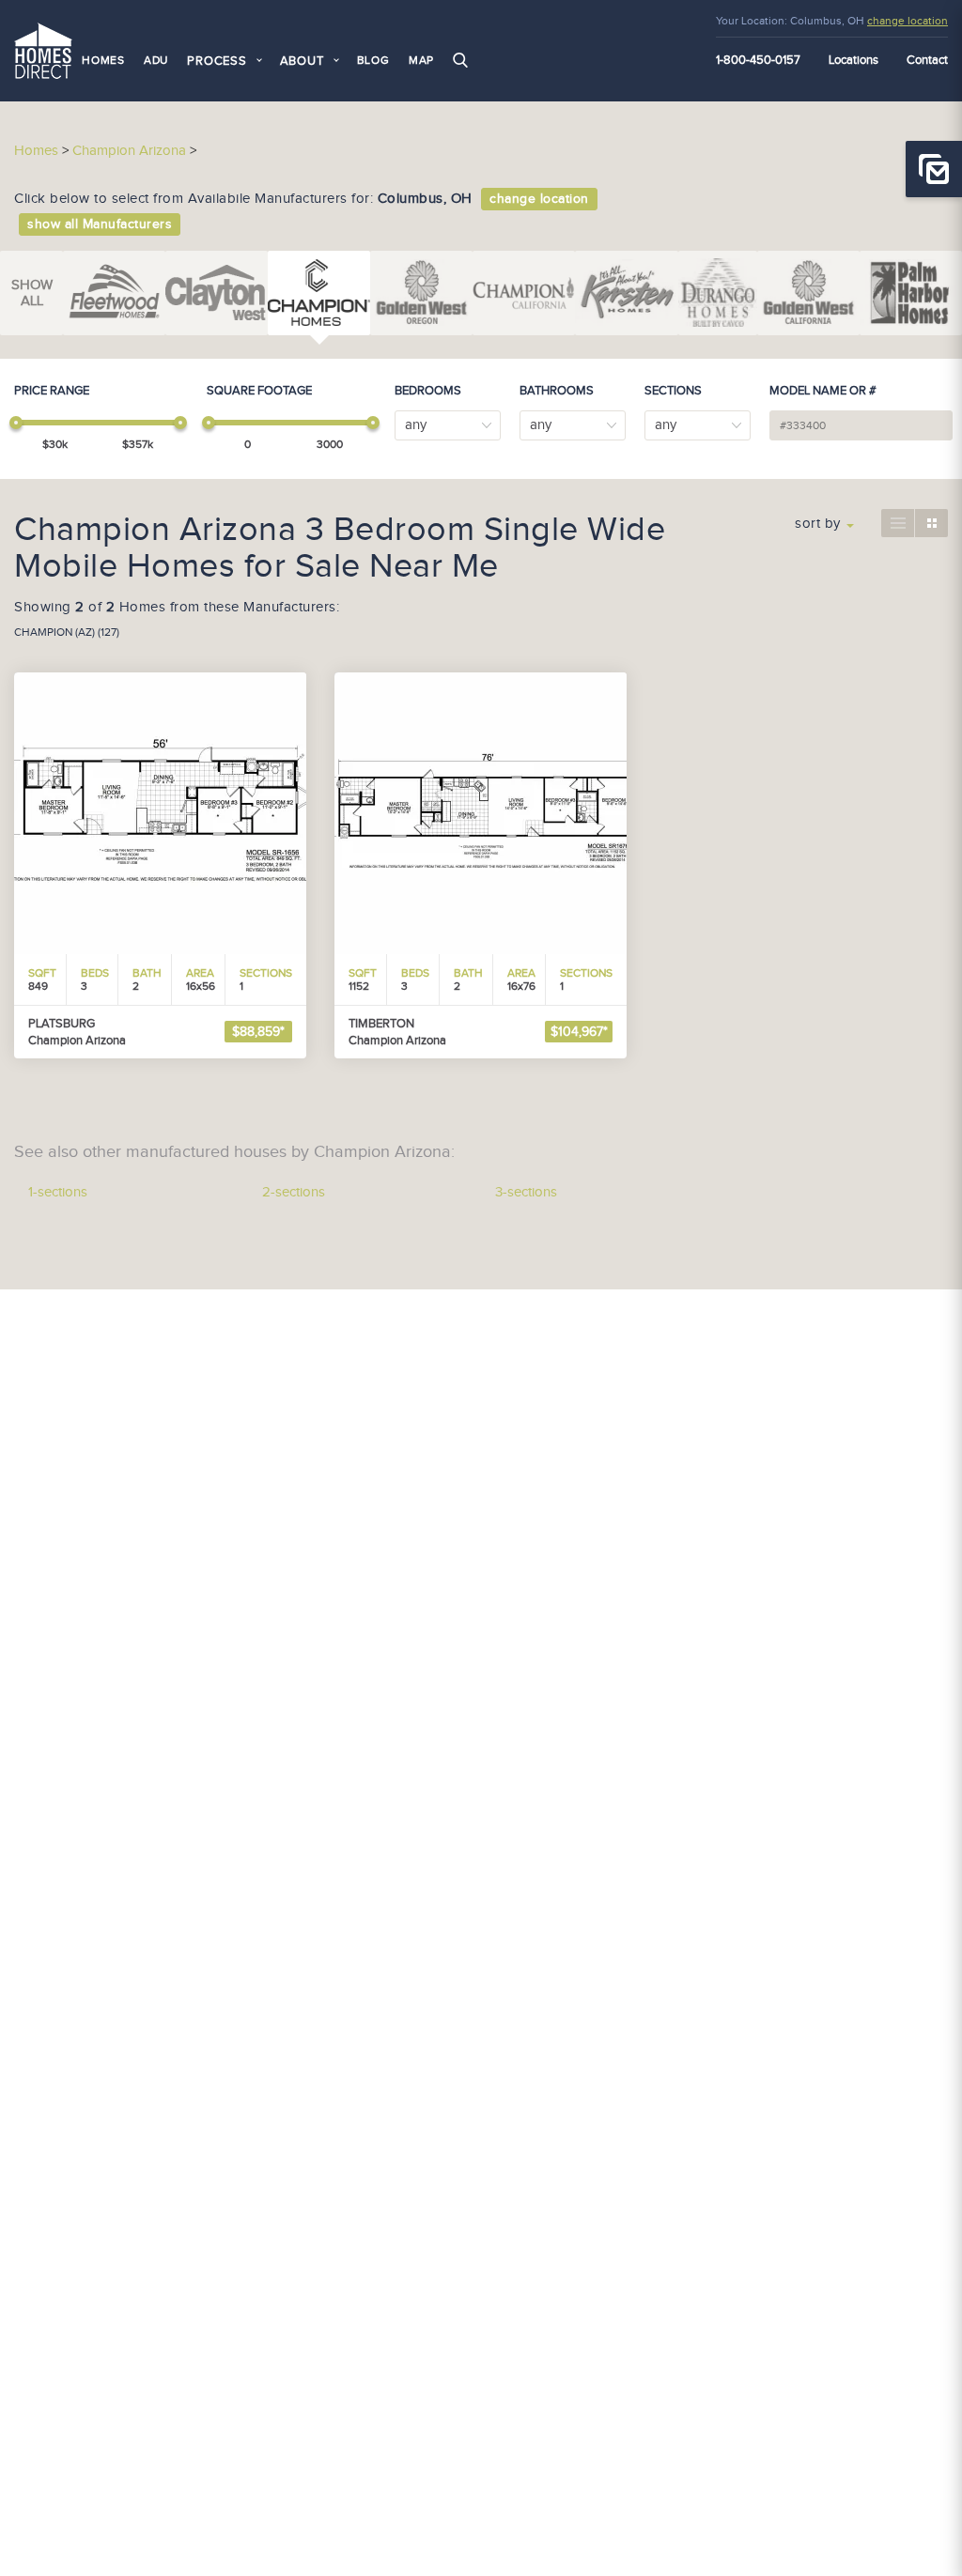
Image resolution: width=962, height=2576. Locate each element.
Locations (853, 60)
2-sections (294, 1192)
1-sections (58, 1192)
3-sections (526, 1192)
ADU (156, 60)
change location (908, 21)
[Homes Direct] (43, 48)
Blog (373, 60)
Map (421, 60)
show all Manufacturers (100, 224)
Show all (32, 293)
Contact (927, 60)
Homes (103, 60)
